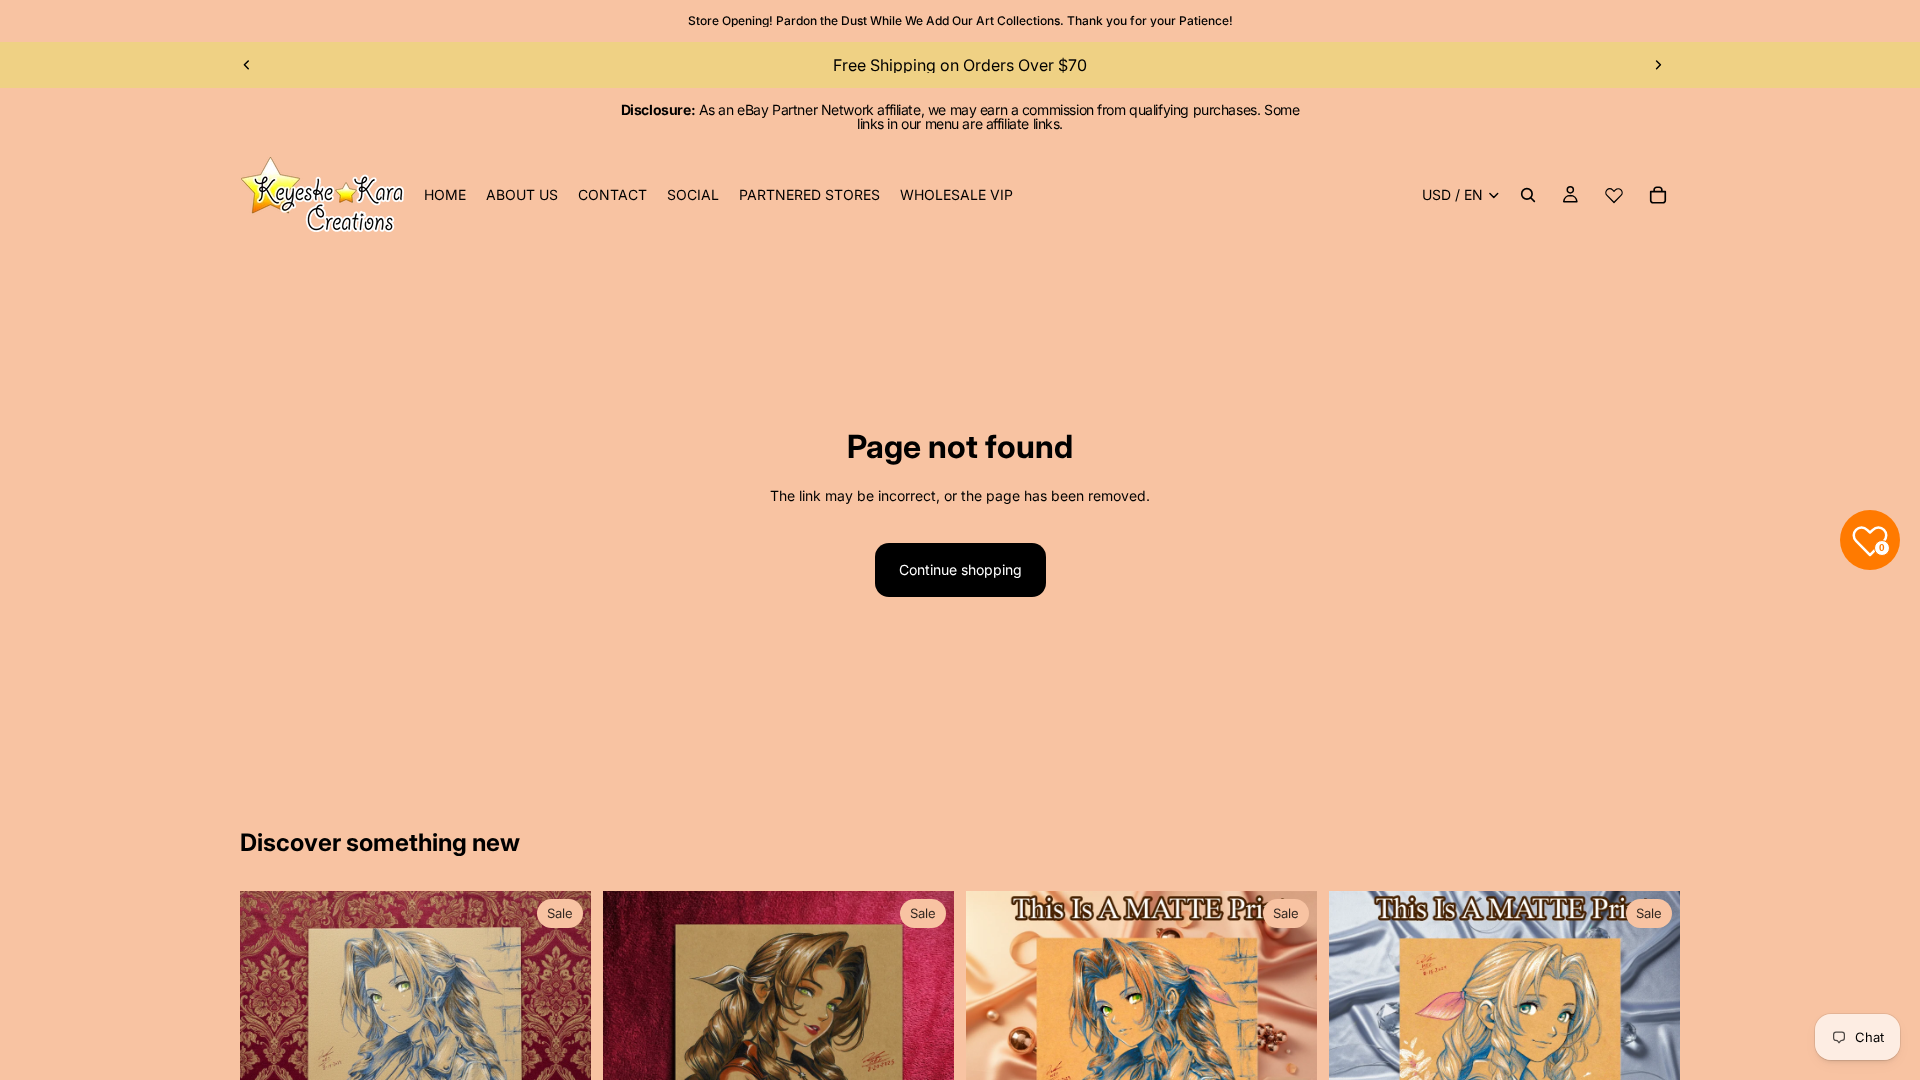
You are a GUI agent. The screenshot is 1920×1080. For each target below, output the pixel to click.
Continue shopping (960, 569)
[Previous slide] (247, 65)
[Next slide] (1658, 65)
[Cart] (1658, 195)
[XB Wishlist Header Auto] (1614, 195)
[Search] (1528, 195)
